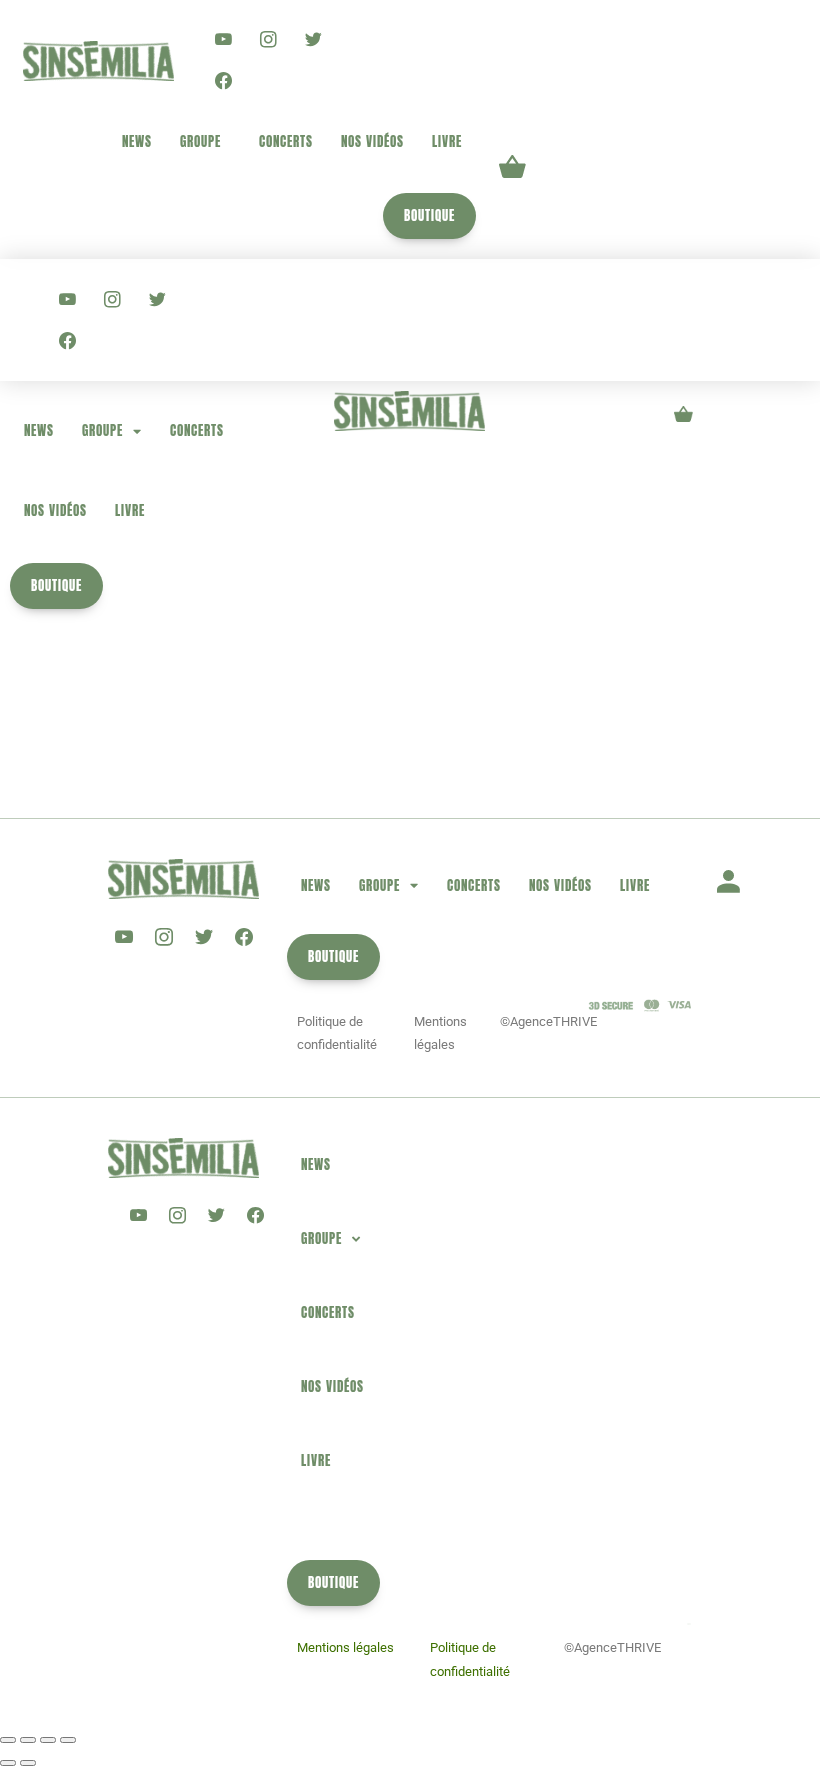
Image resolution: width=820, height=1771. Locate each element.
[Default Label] (223, 39)
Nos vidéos (372, 141)
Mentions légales (345, 1647)
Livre (447, 141)
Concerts (286, 141)
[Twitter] (313, 39)
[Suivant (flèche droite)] (28, 1763)
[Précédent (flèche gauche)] (8, 1763)
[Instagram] (268, 39)
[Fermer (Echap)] (68, 1740)
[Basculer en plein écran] (28, 1740)
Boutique (429, 215)
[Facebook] (223, 79)
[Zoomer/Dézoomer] (8, 1740)
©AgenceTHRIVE (548, 1021)
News (137, 141)
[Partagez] (48, 1740)
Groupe (200, 141)
